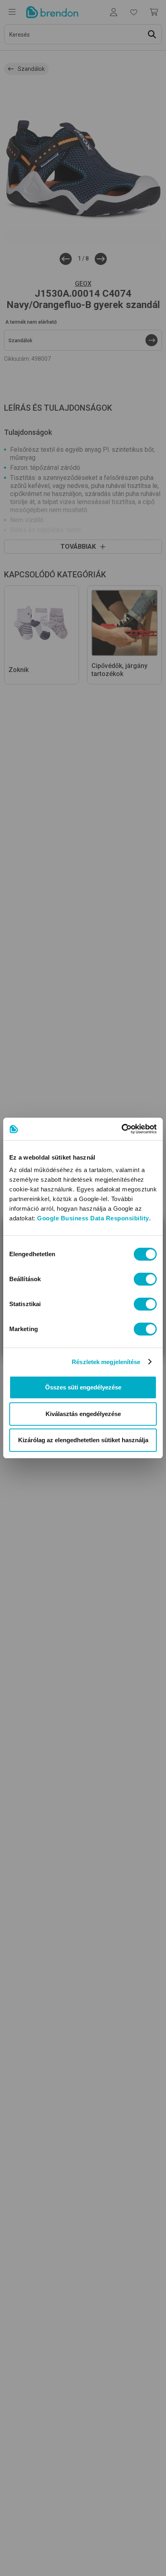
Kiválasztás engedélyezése (83, 1414)
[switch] (145, 1279)
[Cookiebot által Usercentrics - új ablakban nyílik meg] (121, 1129)
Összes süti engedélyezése (83, 1387)
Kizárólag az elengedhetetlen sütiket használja (83, 1440)
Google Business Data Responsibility (93, 1218)
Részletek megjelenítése (106, 1362)
